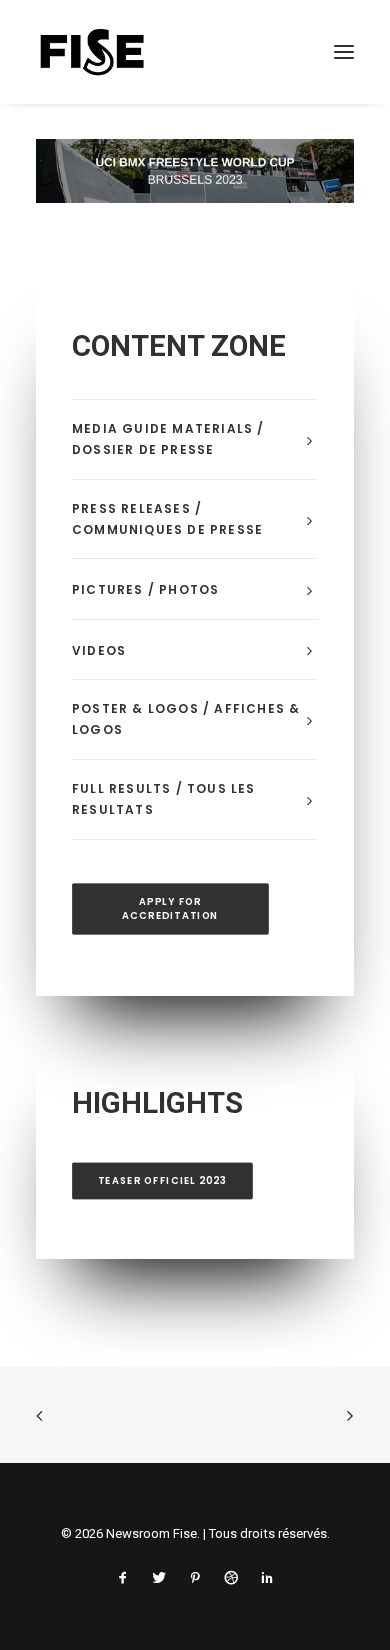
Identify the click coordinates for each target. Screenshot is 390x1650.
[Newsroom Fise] (92, 52)
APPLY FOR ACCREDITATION (170, 909)
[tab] (195, 440)
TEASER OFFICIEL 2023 (163, 1181)
